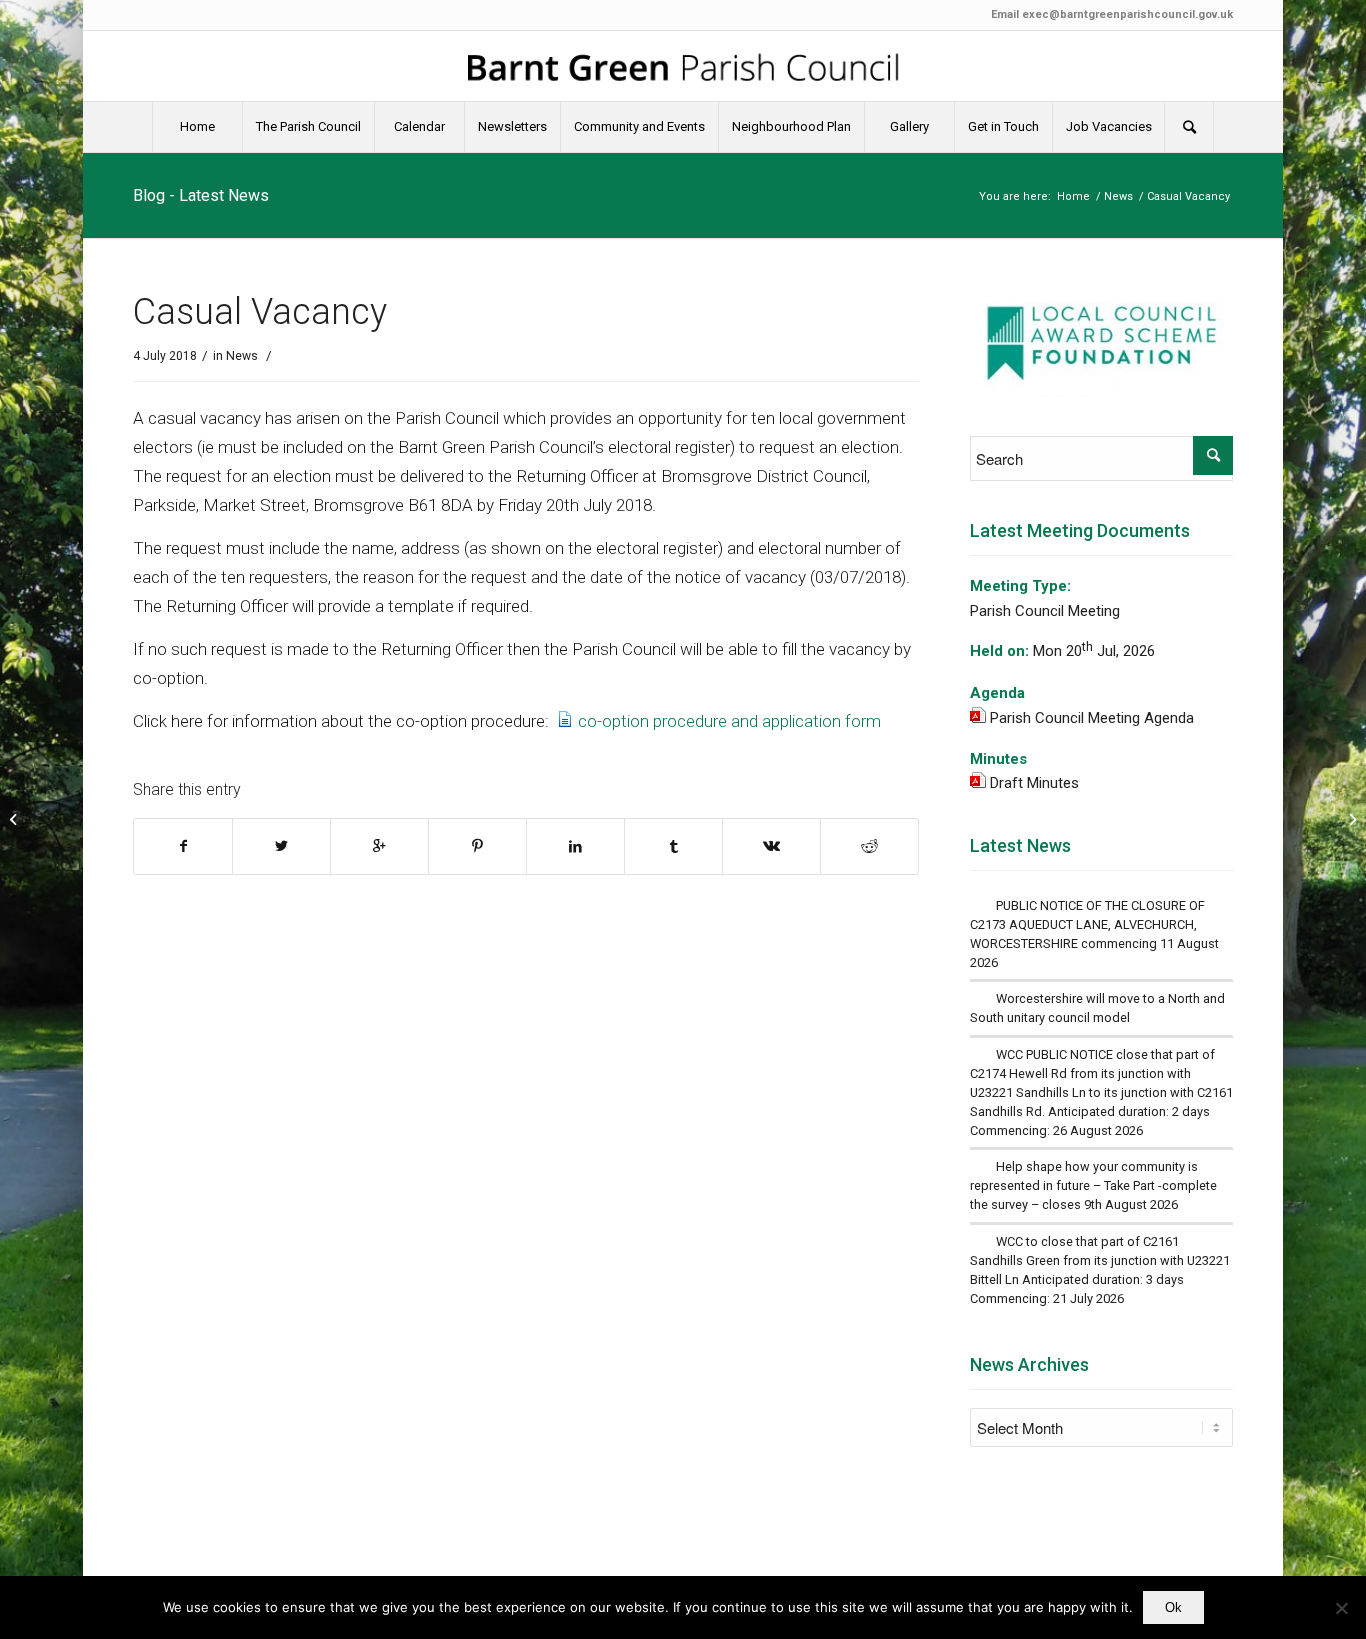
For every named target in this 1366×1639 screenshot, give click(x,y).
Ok (1173, 1607)
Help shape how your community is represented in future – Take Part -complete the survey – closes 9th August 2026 (1093, 1185)
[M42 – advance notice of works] (15, 820)
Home (1073, 196)
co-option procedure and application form (729, 721)
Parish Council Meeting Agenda (1092, 718)
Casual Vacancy (260, 312)
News (1118, 196)
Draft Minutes (1034, 783)
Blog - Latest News (201, 195)
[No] (1341, 1608)
